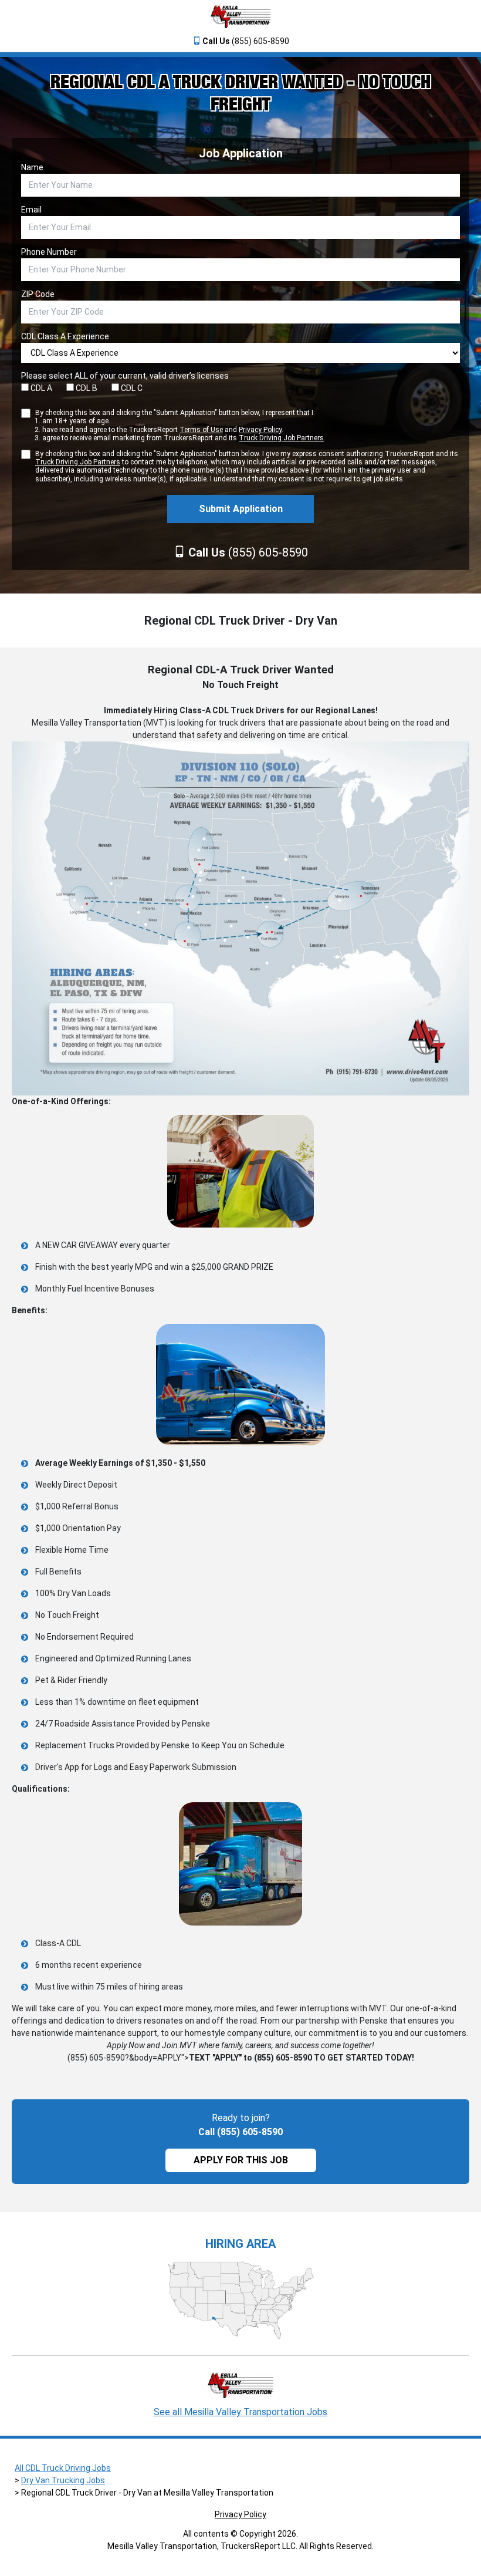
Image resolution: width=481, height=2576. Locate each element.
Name (32, 167)
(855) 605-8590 (246, 41)
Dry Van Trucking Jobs (63, 2480)
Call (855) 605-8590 (240, 2132)
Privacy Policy (260, 430)
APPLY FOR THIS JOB (241, 2160)
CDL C (131, 388)
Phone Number (49, 252)
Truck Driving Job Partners (281, 438)
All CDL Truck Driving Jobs (63, 2468)
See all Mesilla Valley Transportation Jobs (240, 2412)
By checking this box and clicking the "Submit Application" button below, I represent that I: (180, 425)
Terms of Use (201, 430)
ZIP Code (38, 294)
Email (31, 210)
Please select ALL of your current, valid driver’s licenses (125, 376)
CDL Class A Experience (65, 336)
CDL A (40, 388)
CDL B (86, 388)
